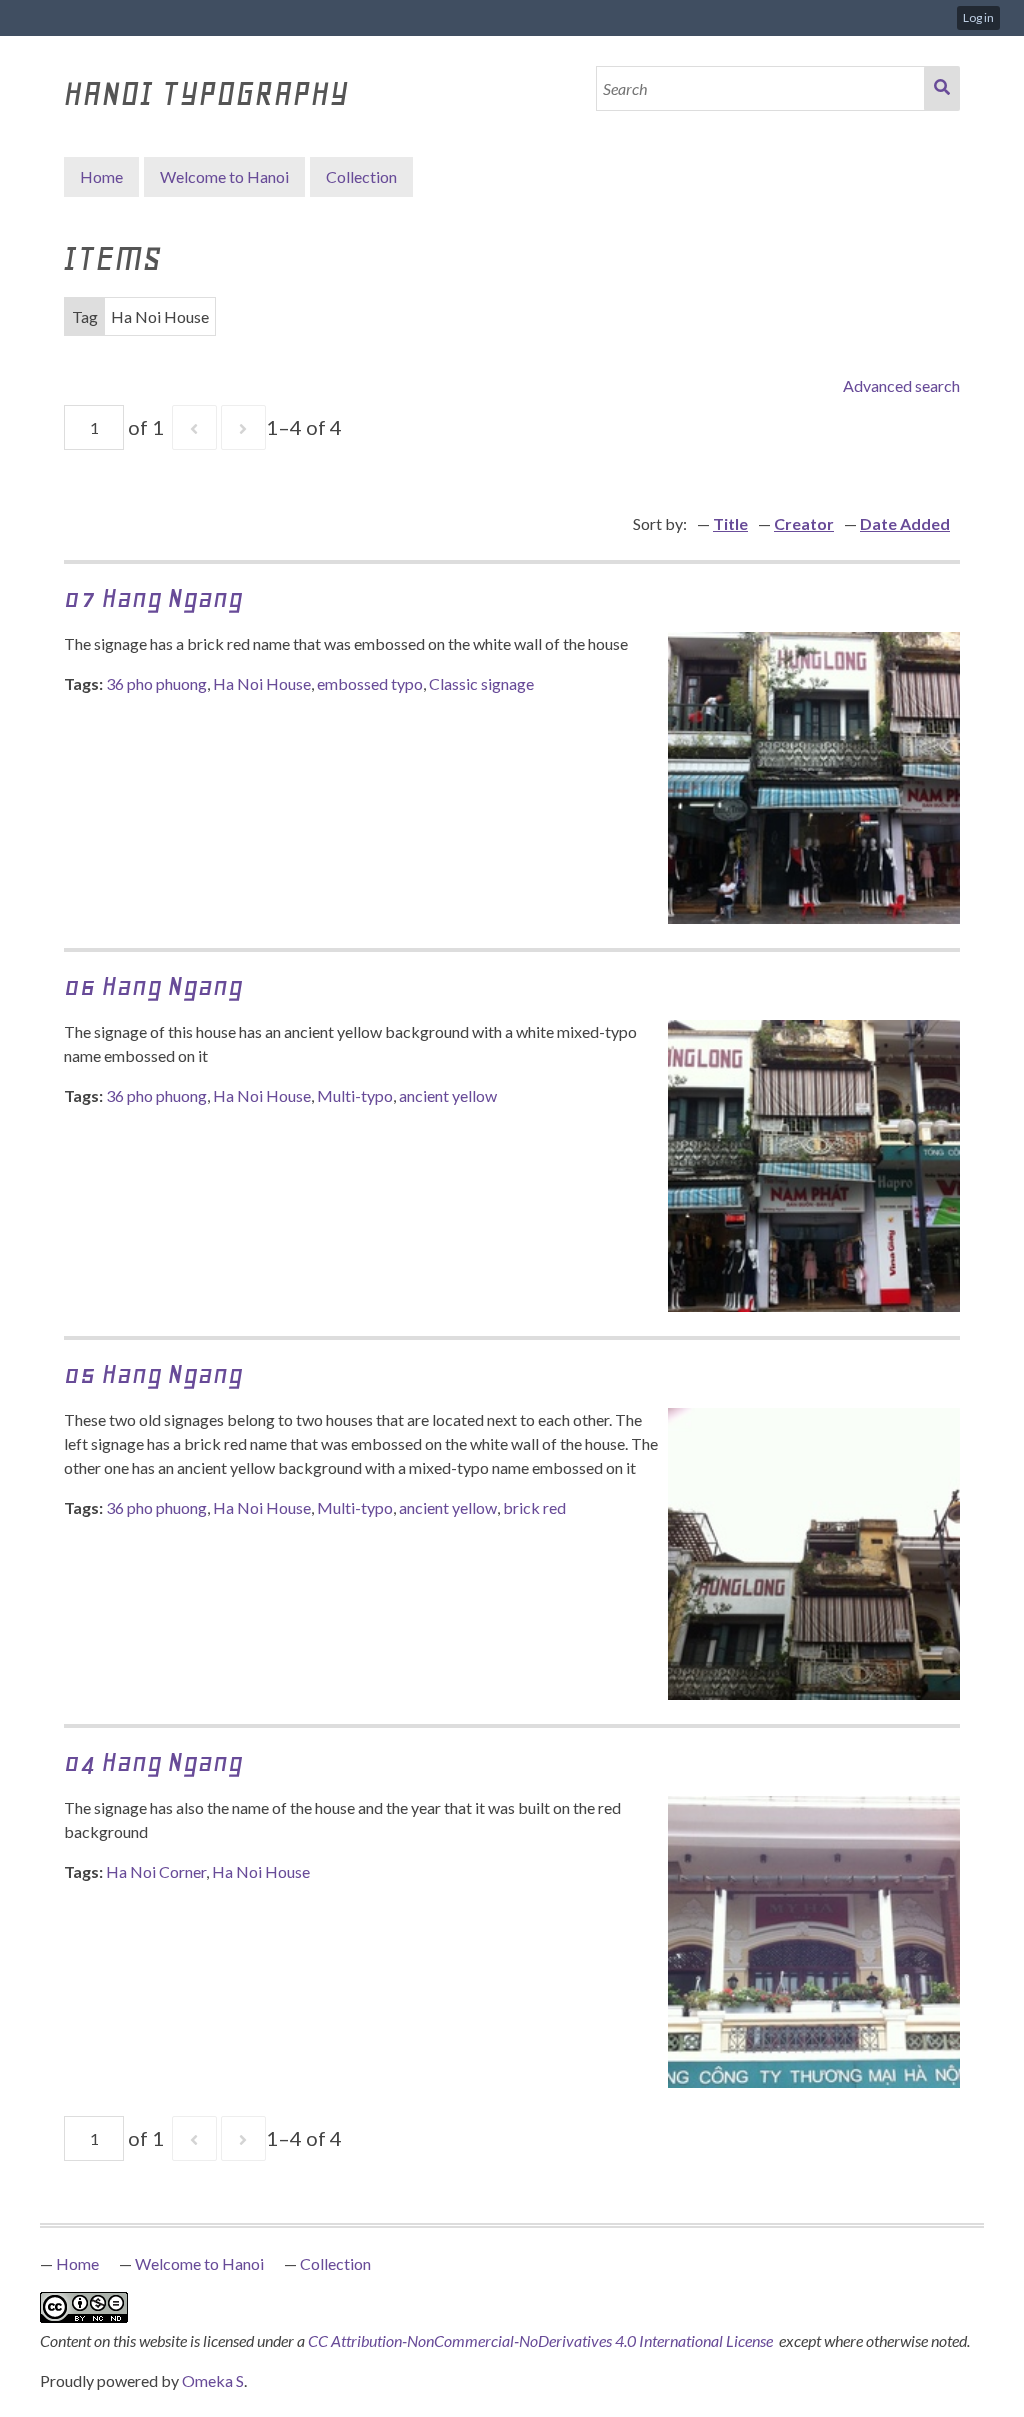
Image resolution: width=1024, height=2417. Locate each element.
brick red (534, 1507)
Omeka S (213, 2380)
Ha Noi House (262, 683)
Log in (978, 17)
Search (942, 88)
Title (730, 523)
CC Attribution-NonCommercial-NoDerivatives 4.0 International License (542, 2340)
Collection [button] (361, 176)
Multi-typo (355, 1095)
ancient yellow (448, 1095)
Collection (335, 2263)
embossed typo (370, 683)
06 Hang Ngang (153, 985)
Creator (804, 523)
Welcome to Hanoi (224, 176)
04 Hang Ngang (153, 1761)
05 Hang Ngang (153, 1373)
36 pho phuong (156, 683)
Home (101, 176)
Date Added (905, 523)
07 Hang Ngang (153, 597)
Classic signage (481, 683)
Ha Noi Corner (156, 1871)
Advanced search (901, 385)
